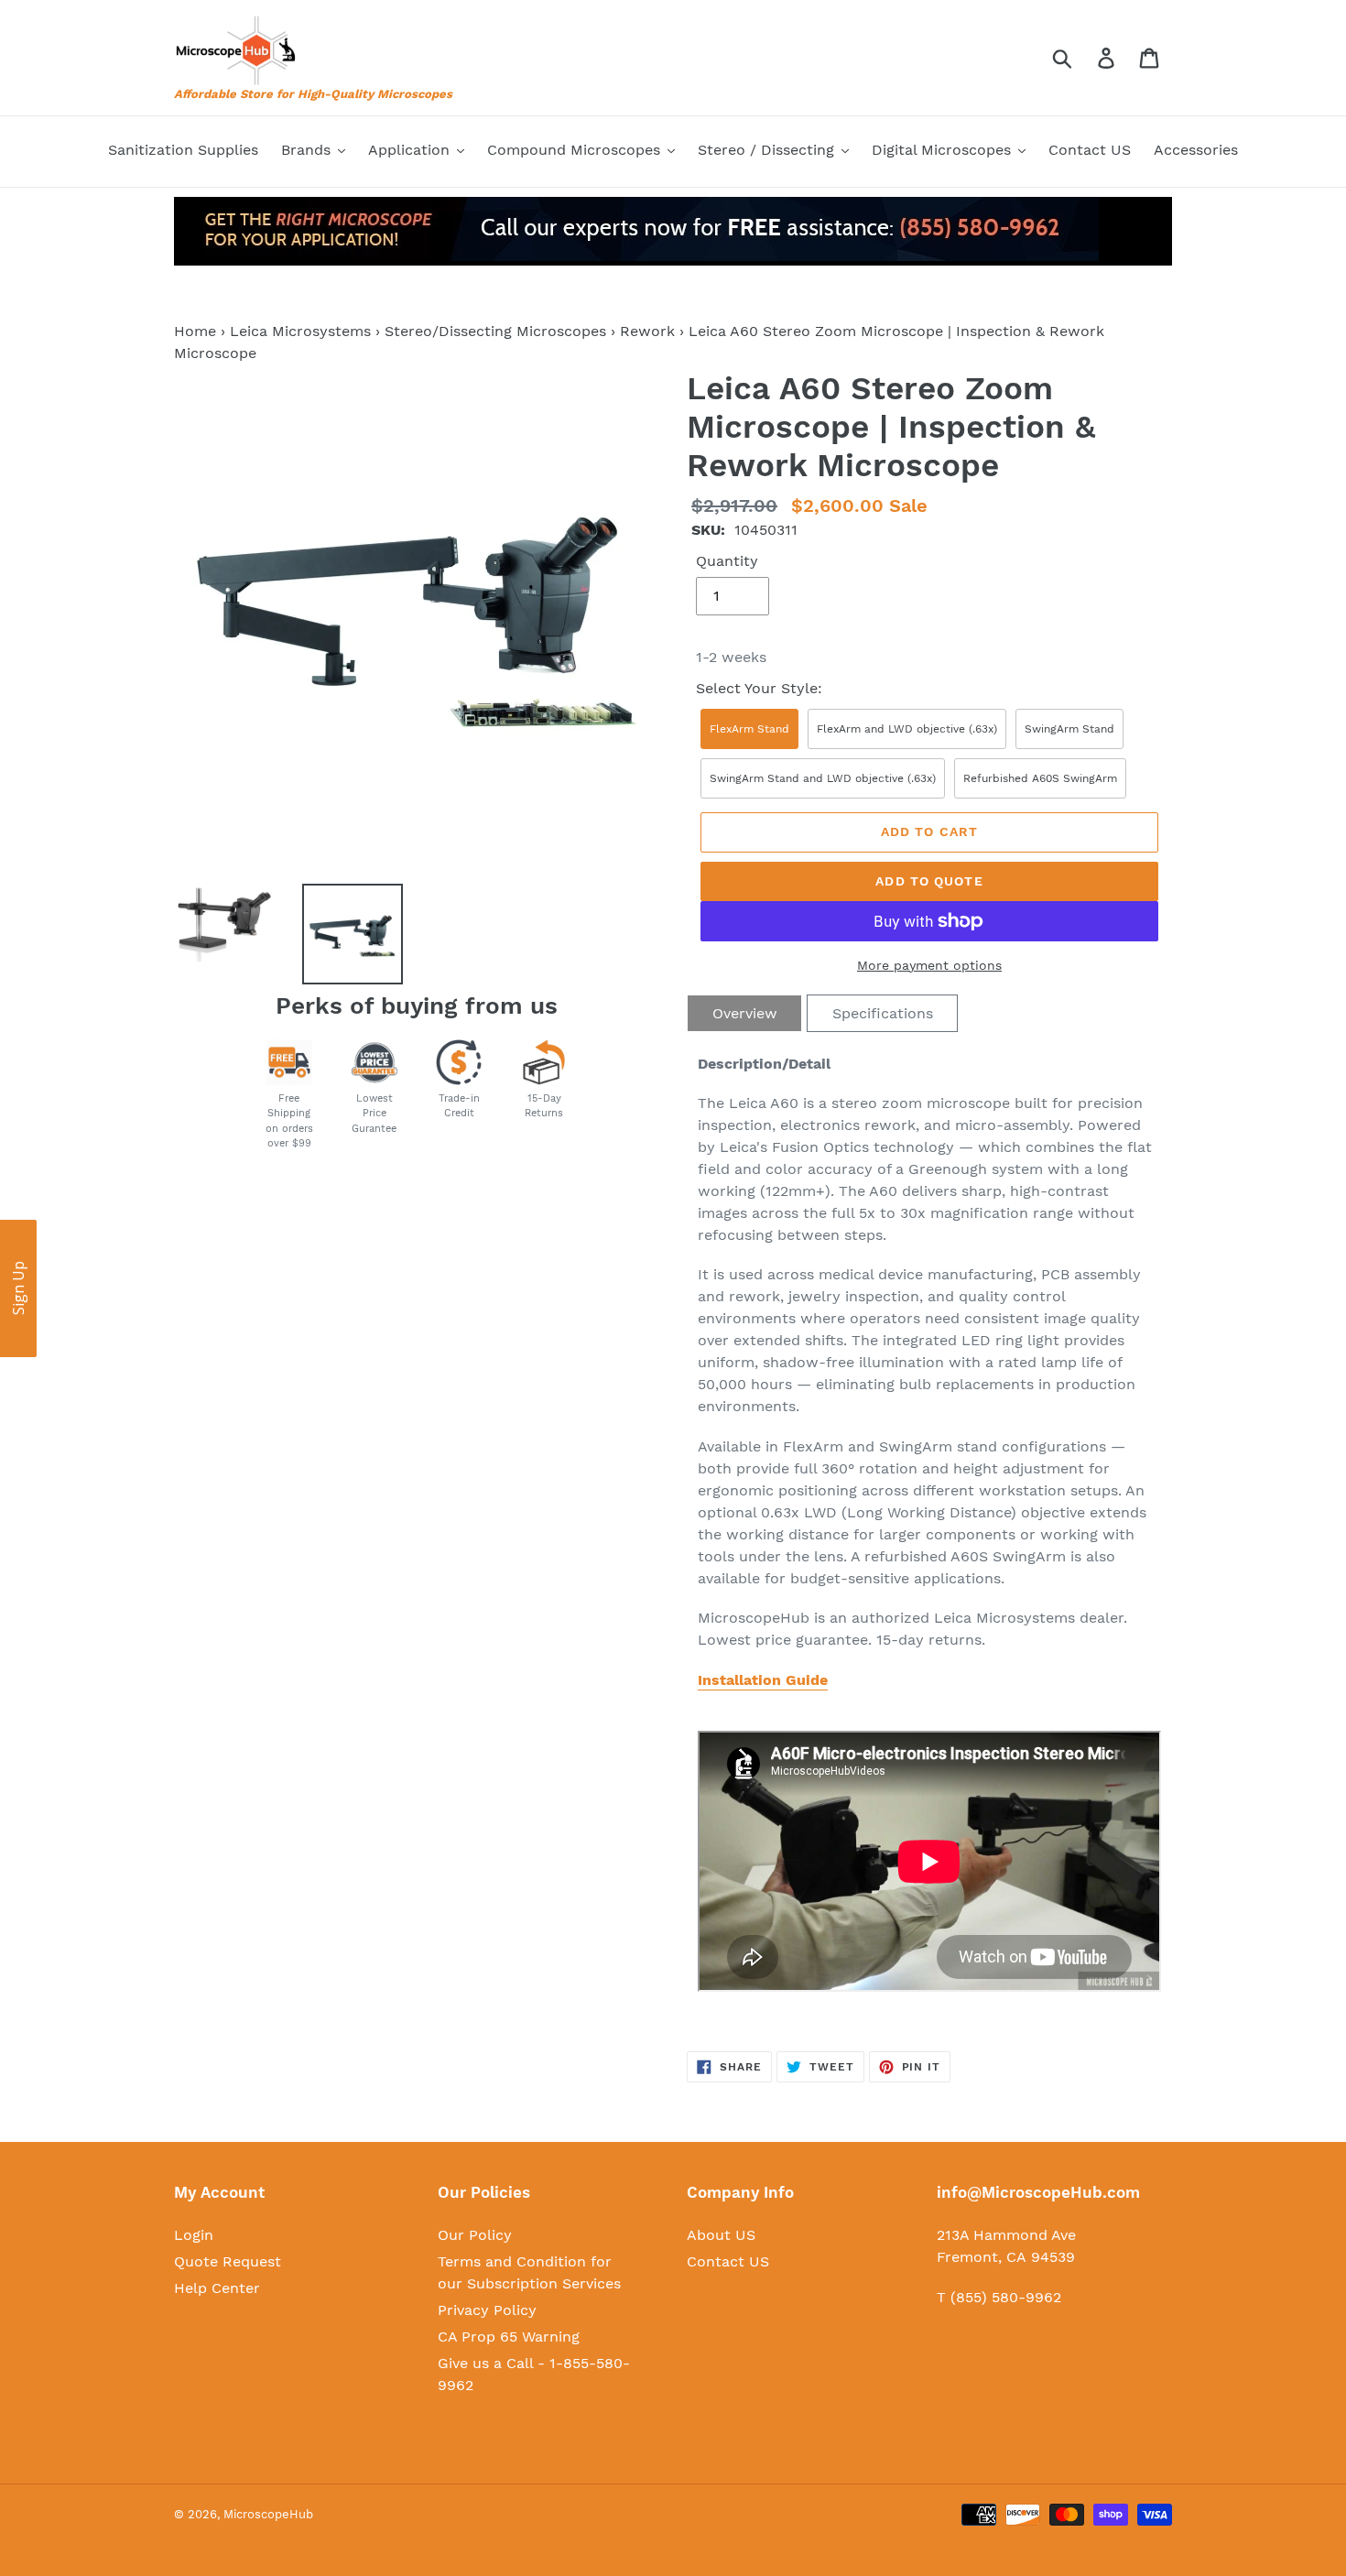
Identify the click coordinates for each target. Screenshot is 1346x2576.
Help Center (217, 2288)
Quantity (727, 561)
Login (194, 2235)
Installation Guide (763, 1680)
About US (721, 2235)
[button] (18, 1288)
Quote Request (228, 2261)
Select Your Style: (759, 688)
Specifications (883, 1013)
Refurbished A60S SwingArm (1040, 778)
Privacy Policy (487, 2310)
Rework (647, 331)
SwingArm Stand (1069, 729)
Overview (745, 1013)
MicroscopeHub (268, 2514)
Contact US (728, 2261)
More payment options (929, 965)
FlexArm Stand (749, 729)
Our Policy (475, 2235)
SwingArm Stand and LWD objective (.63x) (823, 778)
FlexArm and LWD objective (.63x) (907, 729)
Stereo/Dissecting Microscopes (495, 331)
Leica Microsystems (300, 331)
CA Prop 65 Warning (509, 2337)
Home (195, 331)
